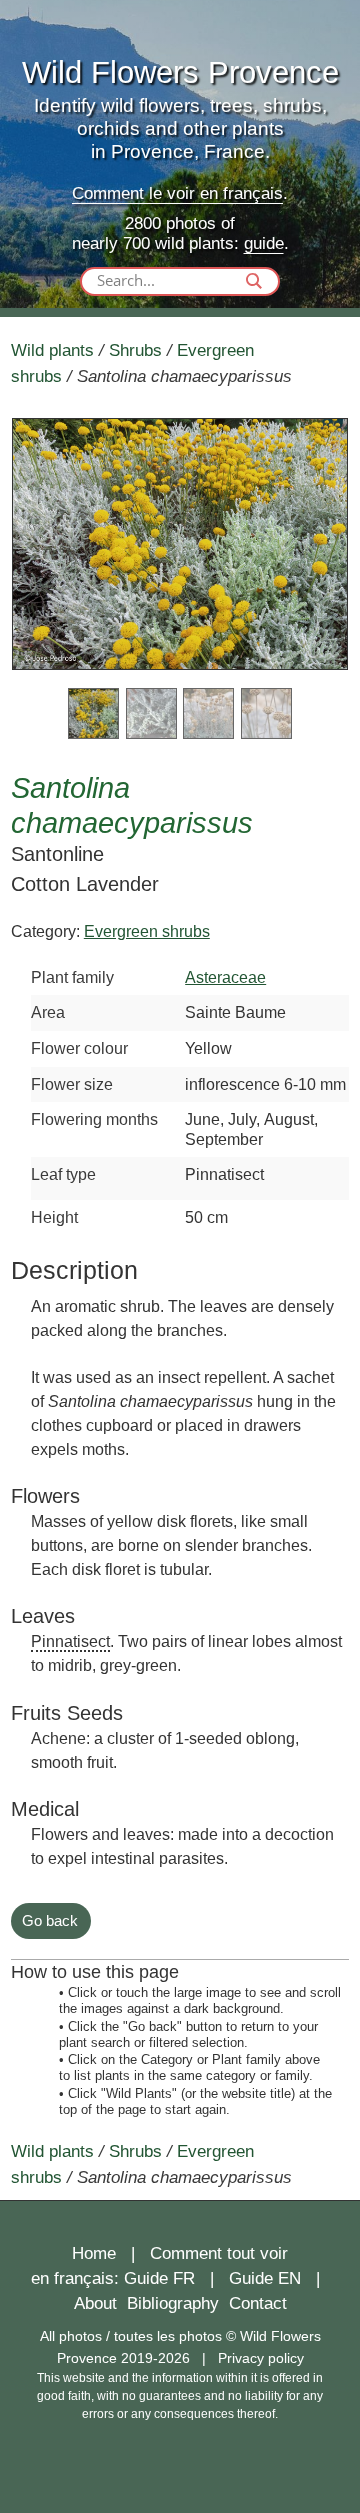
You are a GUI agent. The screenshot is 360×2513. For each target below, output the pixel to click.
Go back (50, 1920)
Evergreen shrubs (147, 931)
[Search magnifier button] (254, 281)
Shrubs (135, 350)
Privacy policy (261, 2358)
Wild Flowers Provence (180, 72)
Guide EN (265, 2278)
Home (94, 2253)
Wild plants (52, 350)
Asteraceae (225, 977)
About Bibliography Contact (180, 2303)
